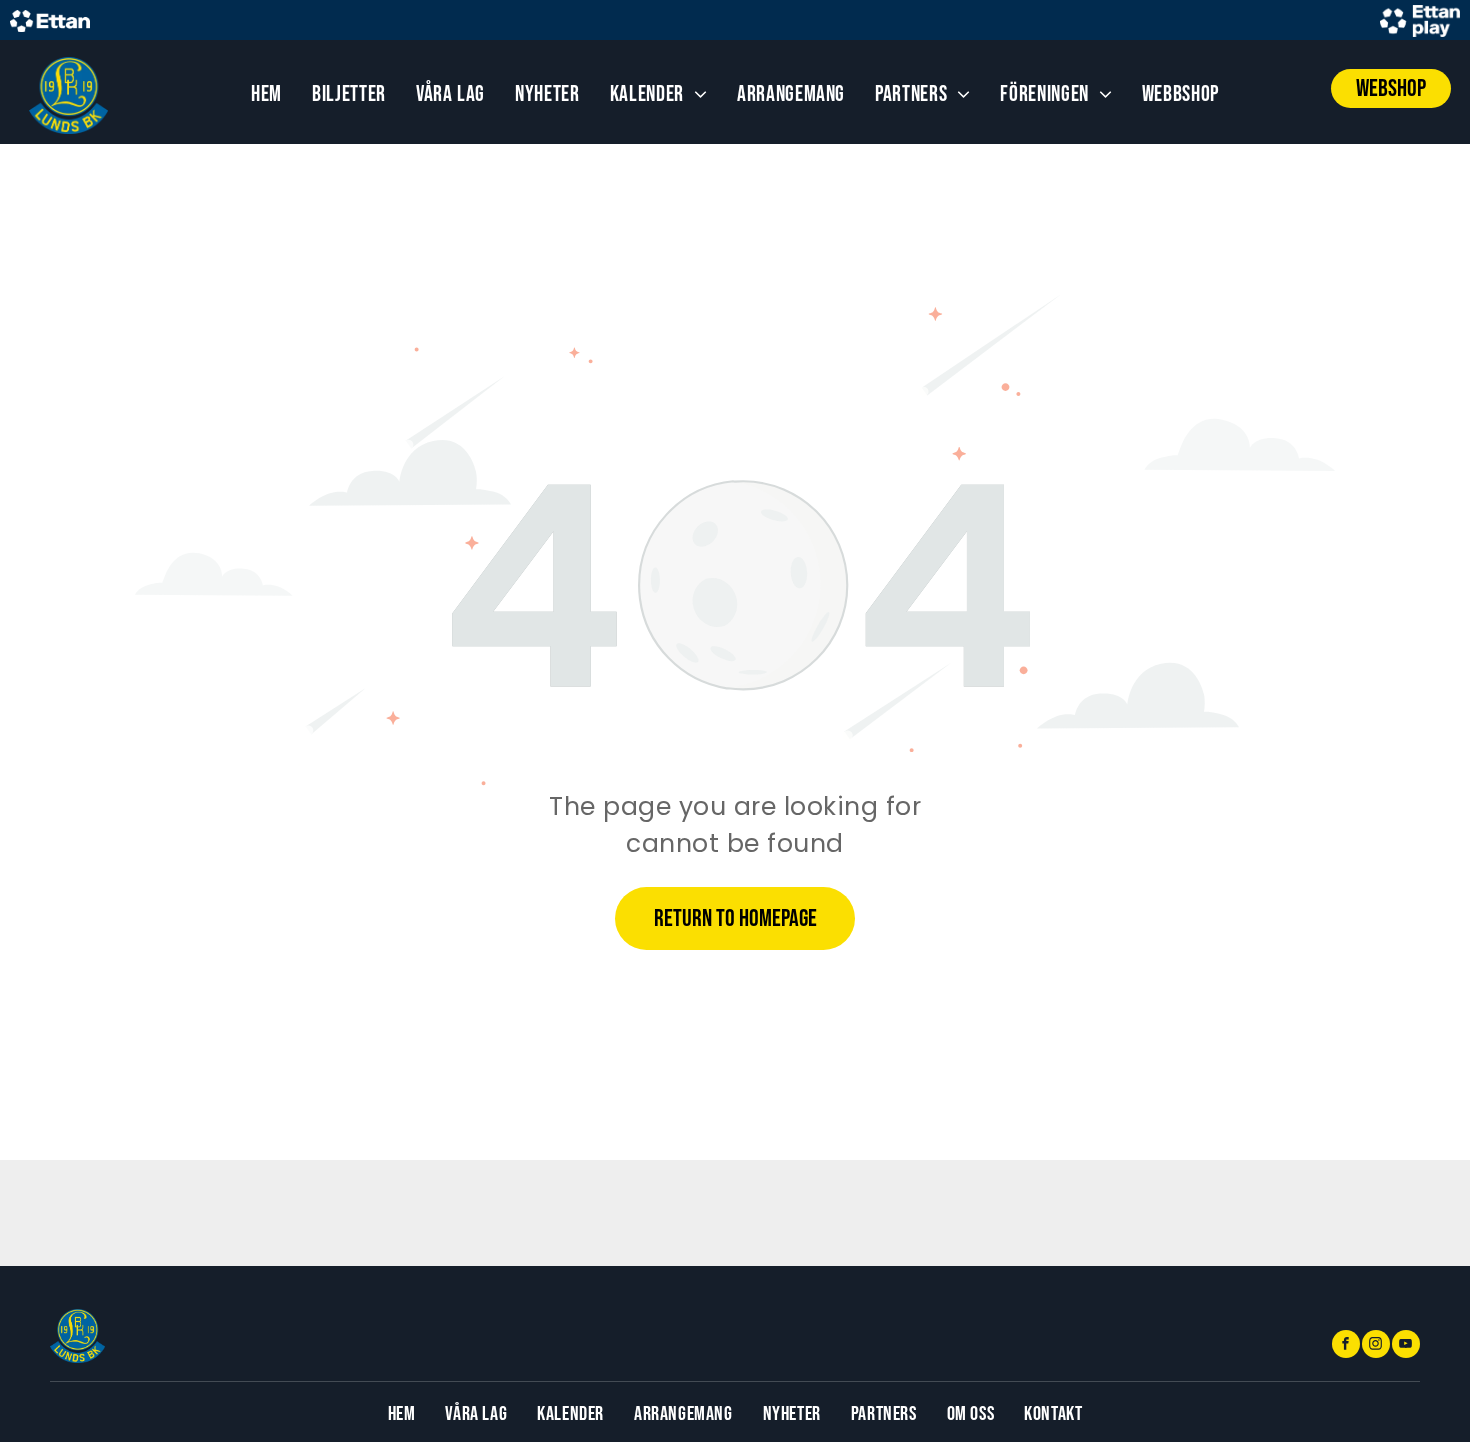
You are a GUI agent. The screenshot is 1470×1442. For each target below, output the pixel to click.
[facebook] (1346, 1346)
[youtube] (1406, 1346)
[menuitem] (266, 94)
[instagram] (1376, 1346)
